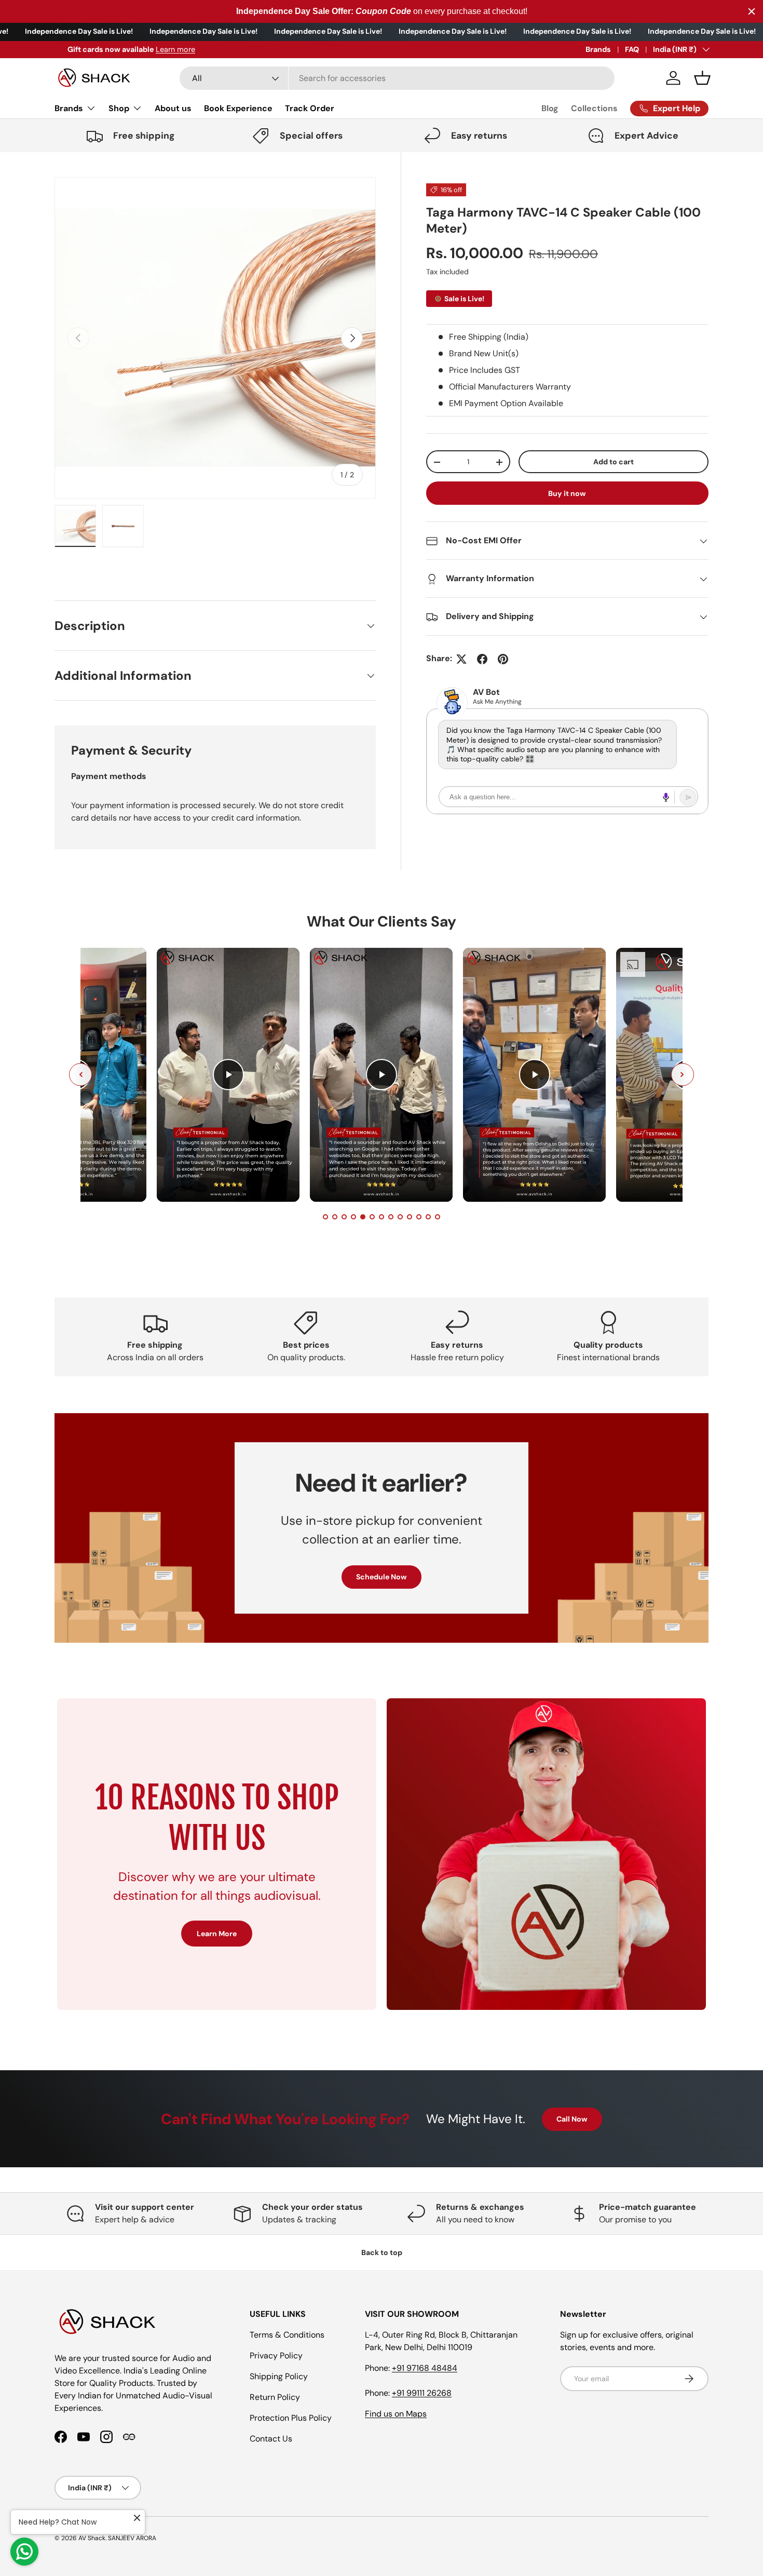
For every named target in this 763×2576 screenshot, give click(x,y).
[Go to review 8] (391, 1217)
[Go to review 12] (428, 1217)
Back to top (382, 2252)
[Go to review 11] (419, 1217)
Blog (550, 108)
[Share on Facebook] (482, 659)
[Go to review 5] (363, 1217)
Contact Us (271, 2439)
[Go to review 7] (382, 1217)
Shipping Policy (279, 2376)
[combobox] (397, 78)
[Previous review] (80, 1075)
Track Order (310, 108)
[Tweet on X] (461, 659)
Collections (594, 108)
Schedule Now (382, 1577)
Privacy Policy (276, 2356)
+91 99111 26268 (422, 2393)
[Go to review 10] (410, 1217)
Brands (598, 49)
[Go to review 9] (400, 1217)
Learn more (162, 49)
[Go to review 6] (372, 1217)
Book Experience (238, 108)
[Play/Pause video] (228, 1075)
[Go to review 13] (438, 1217)
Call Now (572, 2119)
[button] (702, 78)
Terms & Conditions (287, 2335)
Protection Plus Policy (291, 2418)
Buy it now (567, 493)
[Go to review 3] (344, 1217)
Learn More (217, 1934)
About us (173, 108)
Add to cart (614, 462)
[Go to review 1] (325, 1217)
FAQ (632, 49)
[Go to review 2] (335, 1217)
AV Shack (92, 2538)
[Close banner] (752, 11)
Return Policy (275, 2397)
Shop (119, 108)
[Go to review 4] (353, 1217)
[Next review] (683, 1075)
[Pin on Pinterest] (503, 659)
